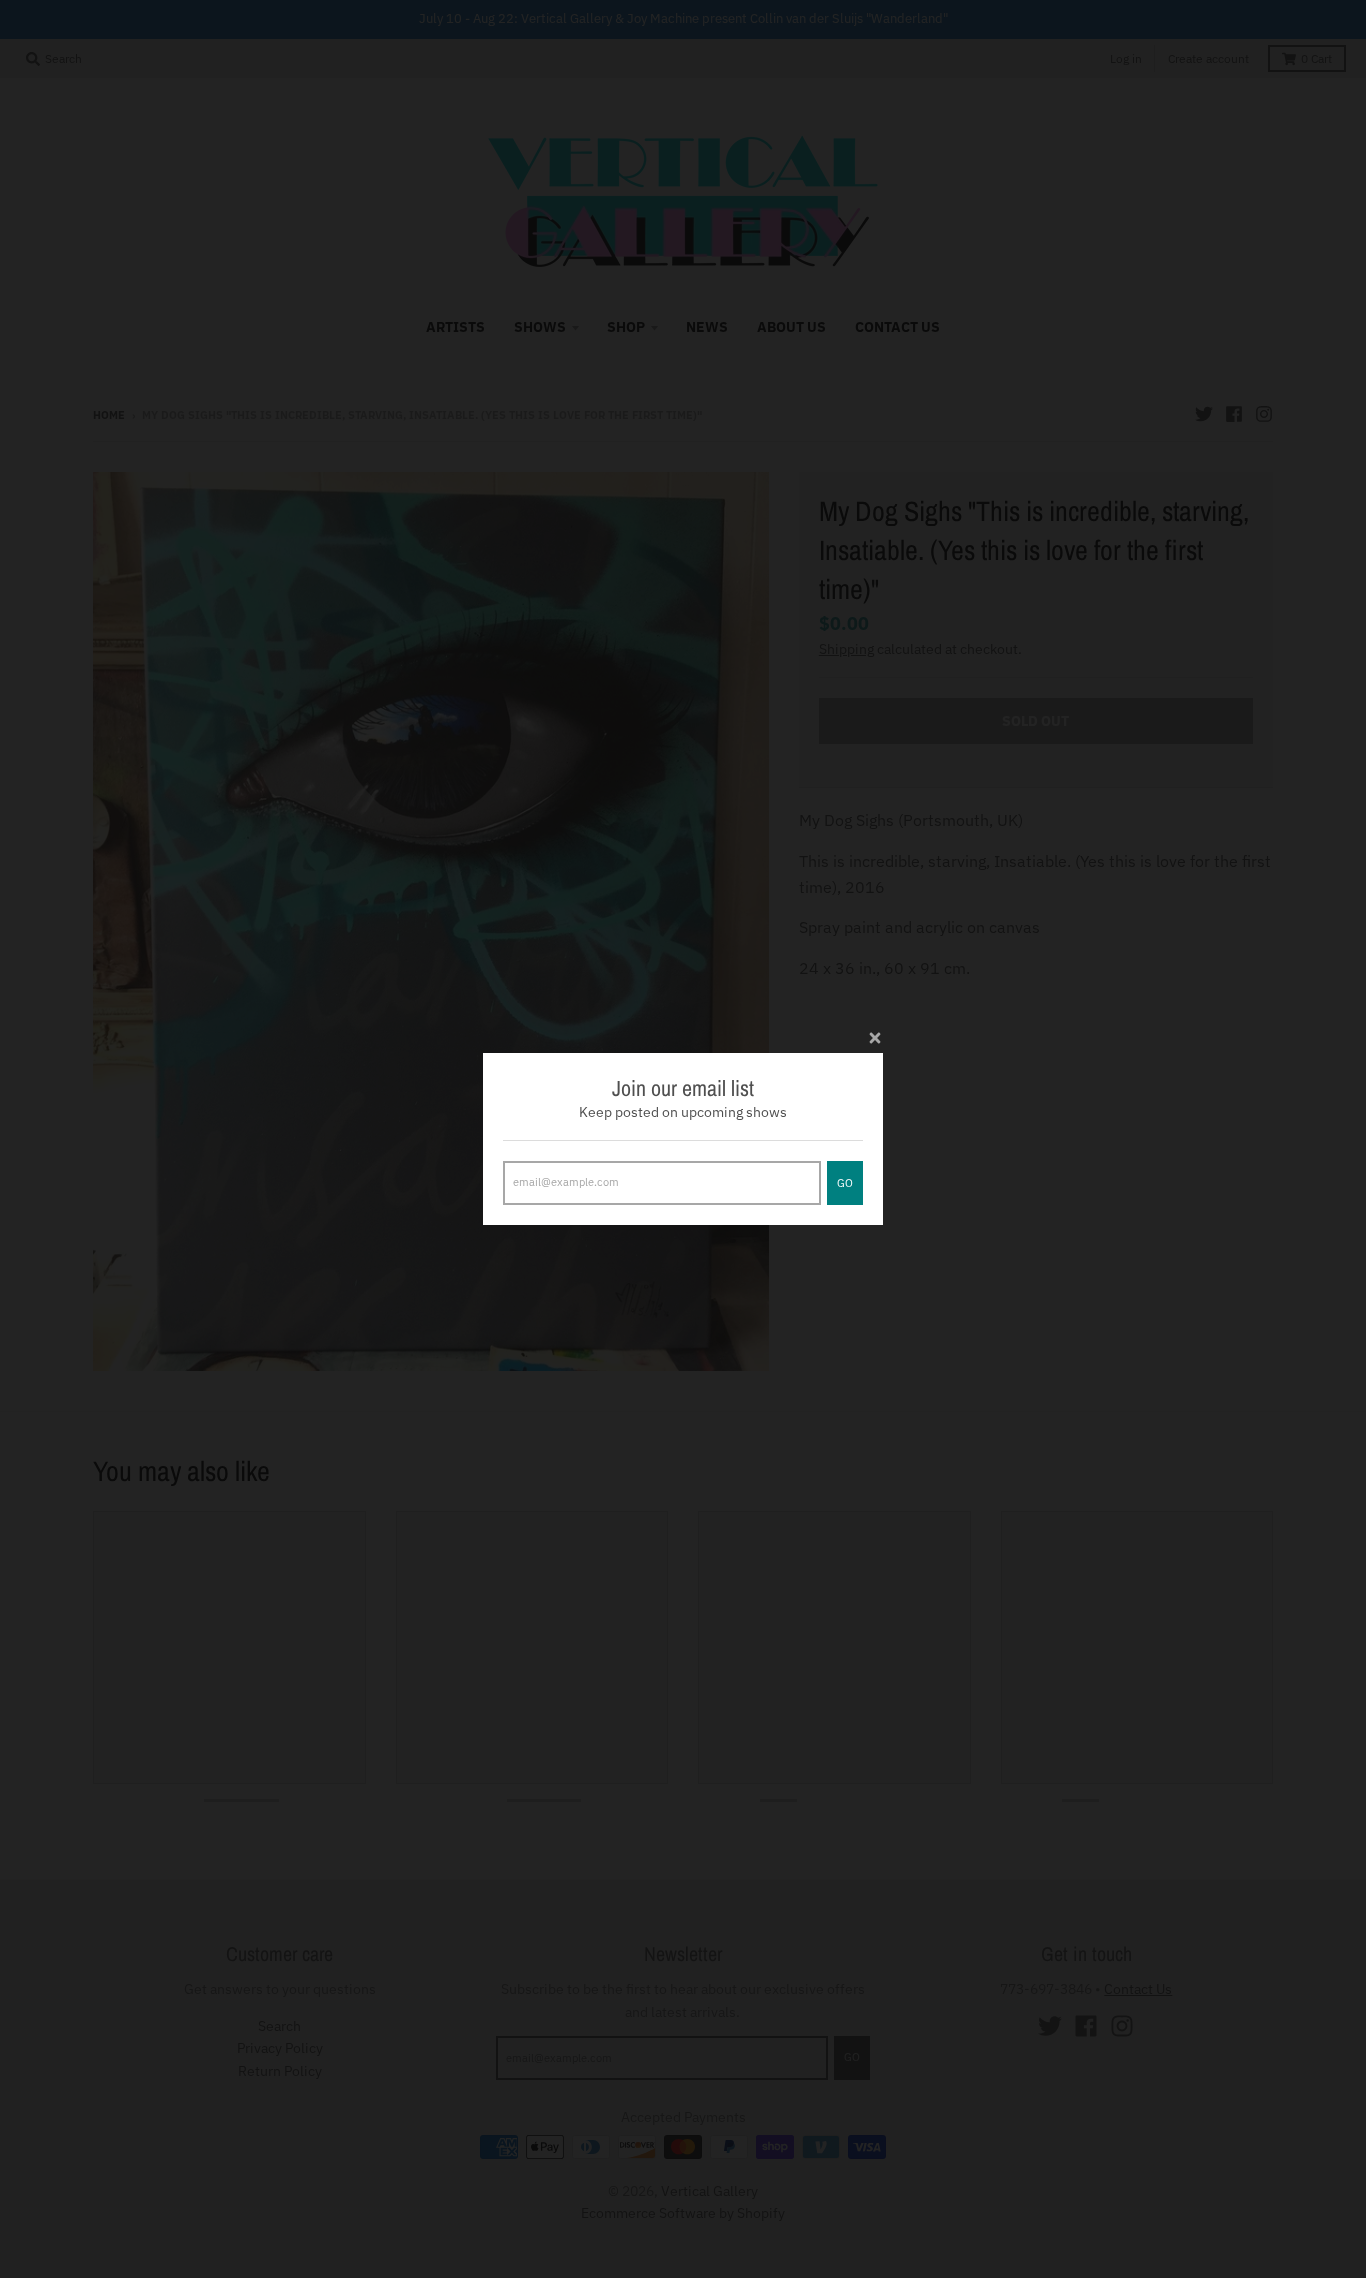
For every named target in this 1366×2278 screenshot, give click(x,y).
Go (845, 1183)
